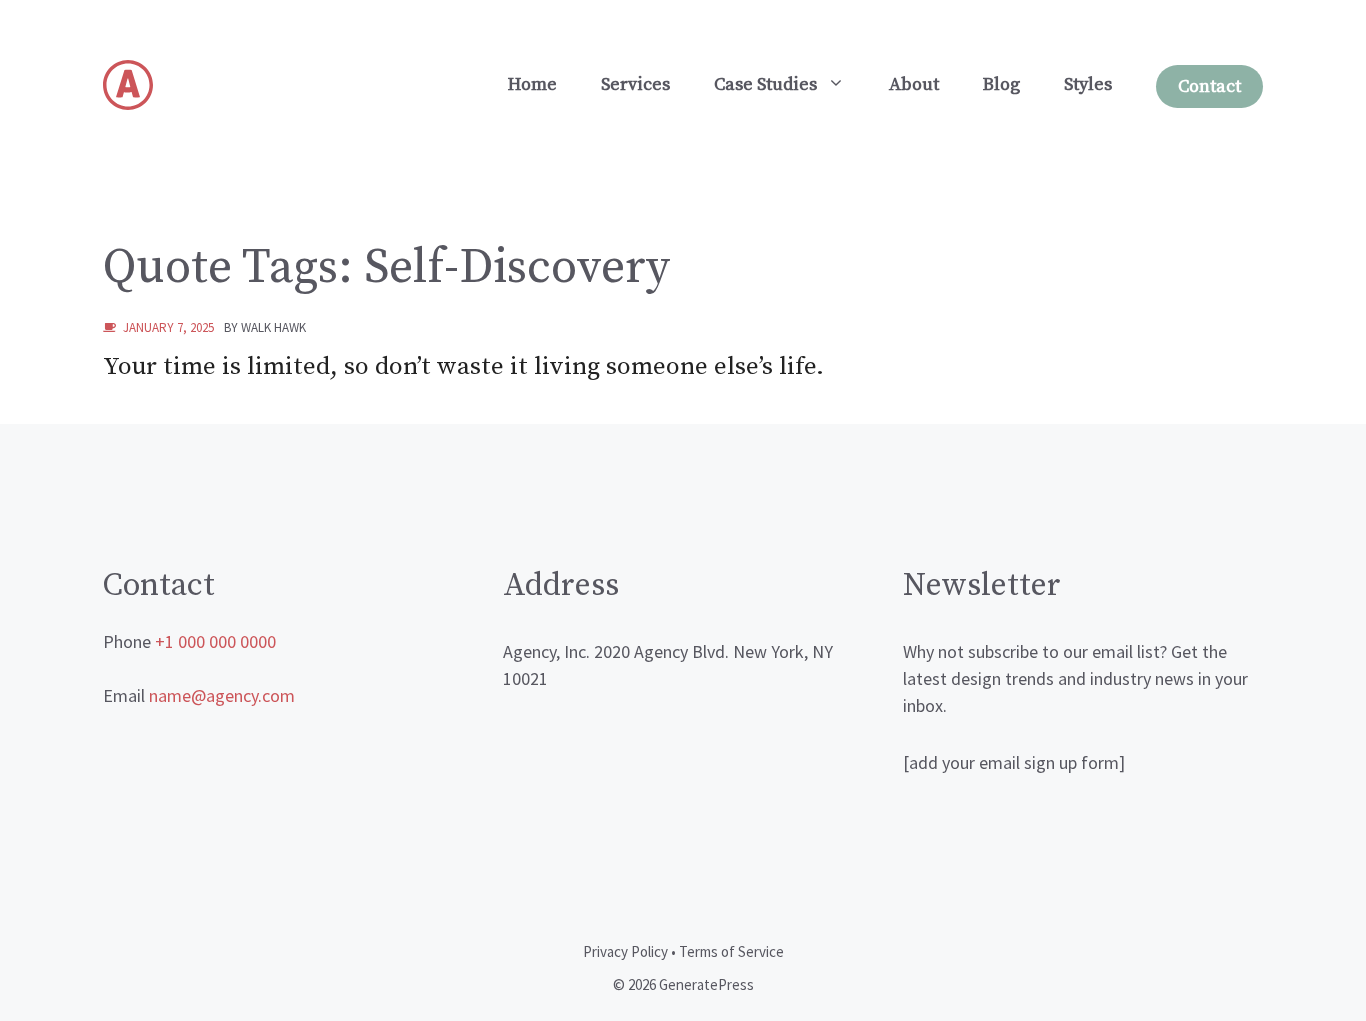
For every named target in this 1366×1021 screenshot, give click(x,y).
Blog (1001, 84)
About (914, 84)
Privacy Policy (625, 951)
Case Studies (765, 84)
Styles (1088, 84)
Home (532, 84)
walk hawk (273, 327)
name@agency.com (222, 695)
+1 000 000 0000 (215, 641)
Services (635, 84)
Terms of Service (731, 951)
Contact (1209, 86)
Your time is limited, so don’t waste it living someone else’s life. (463, 366)
